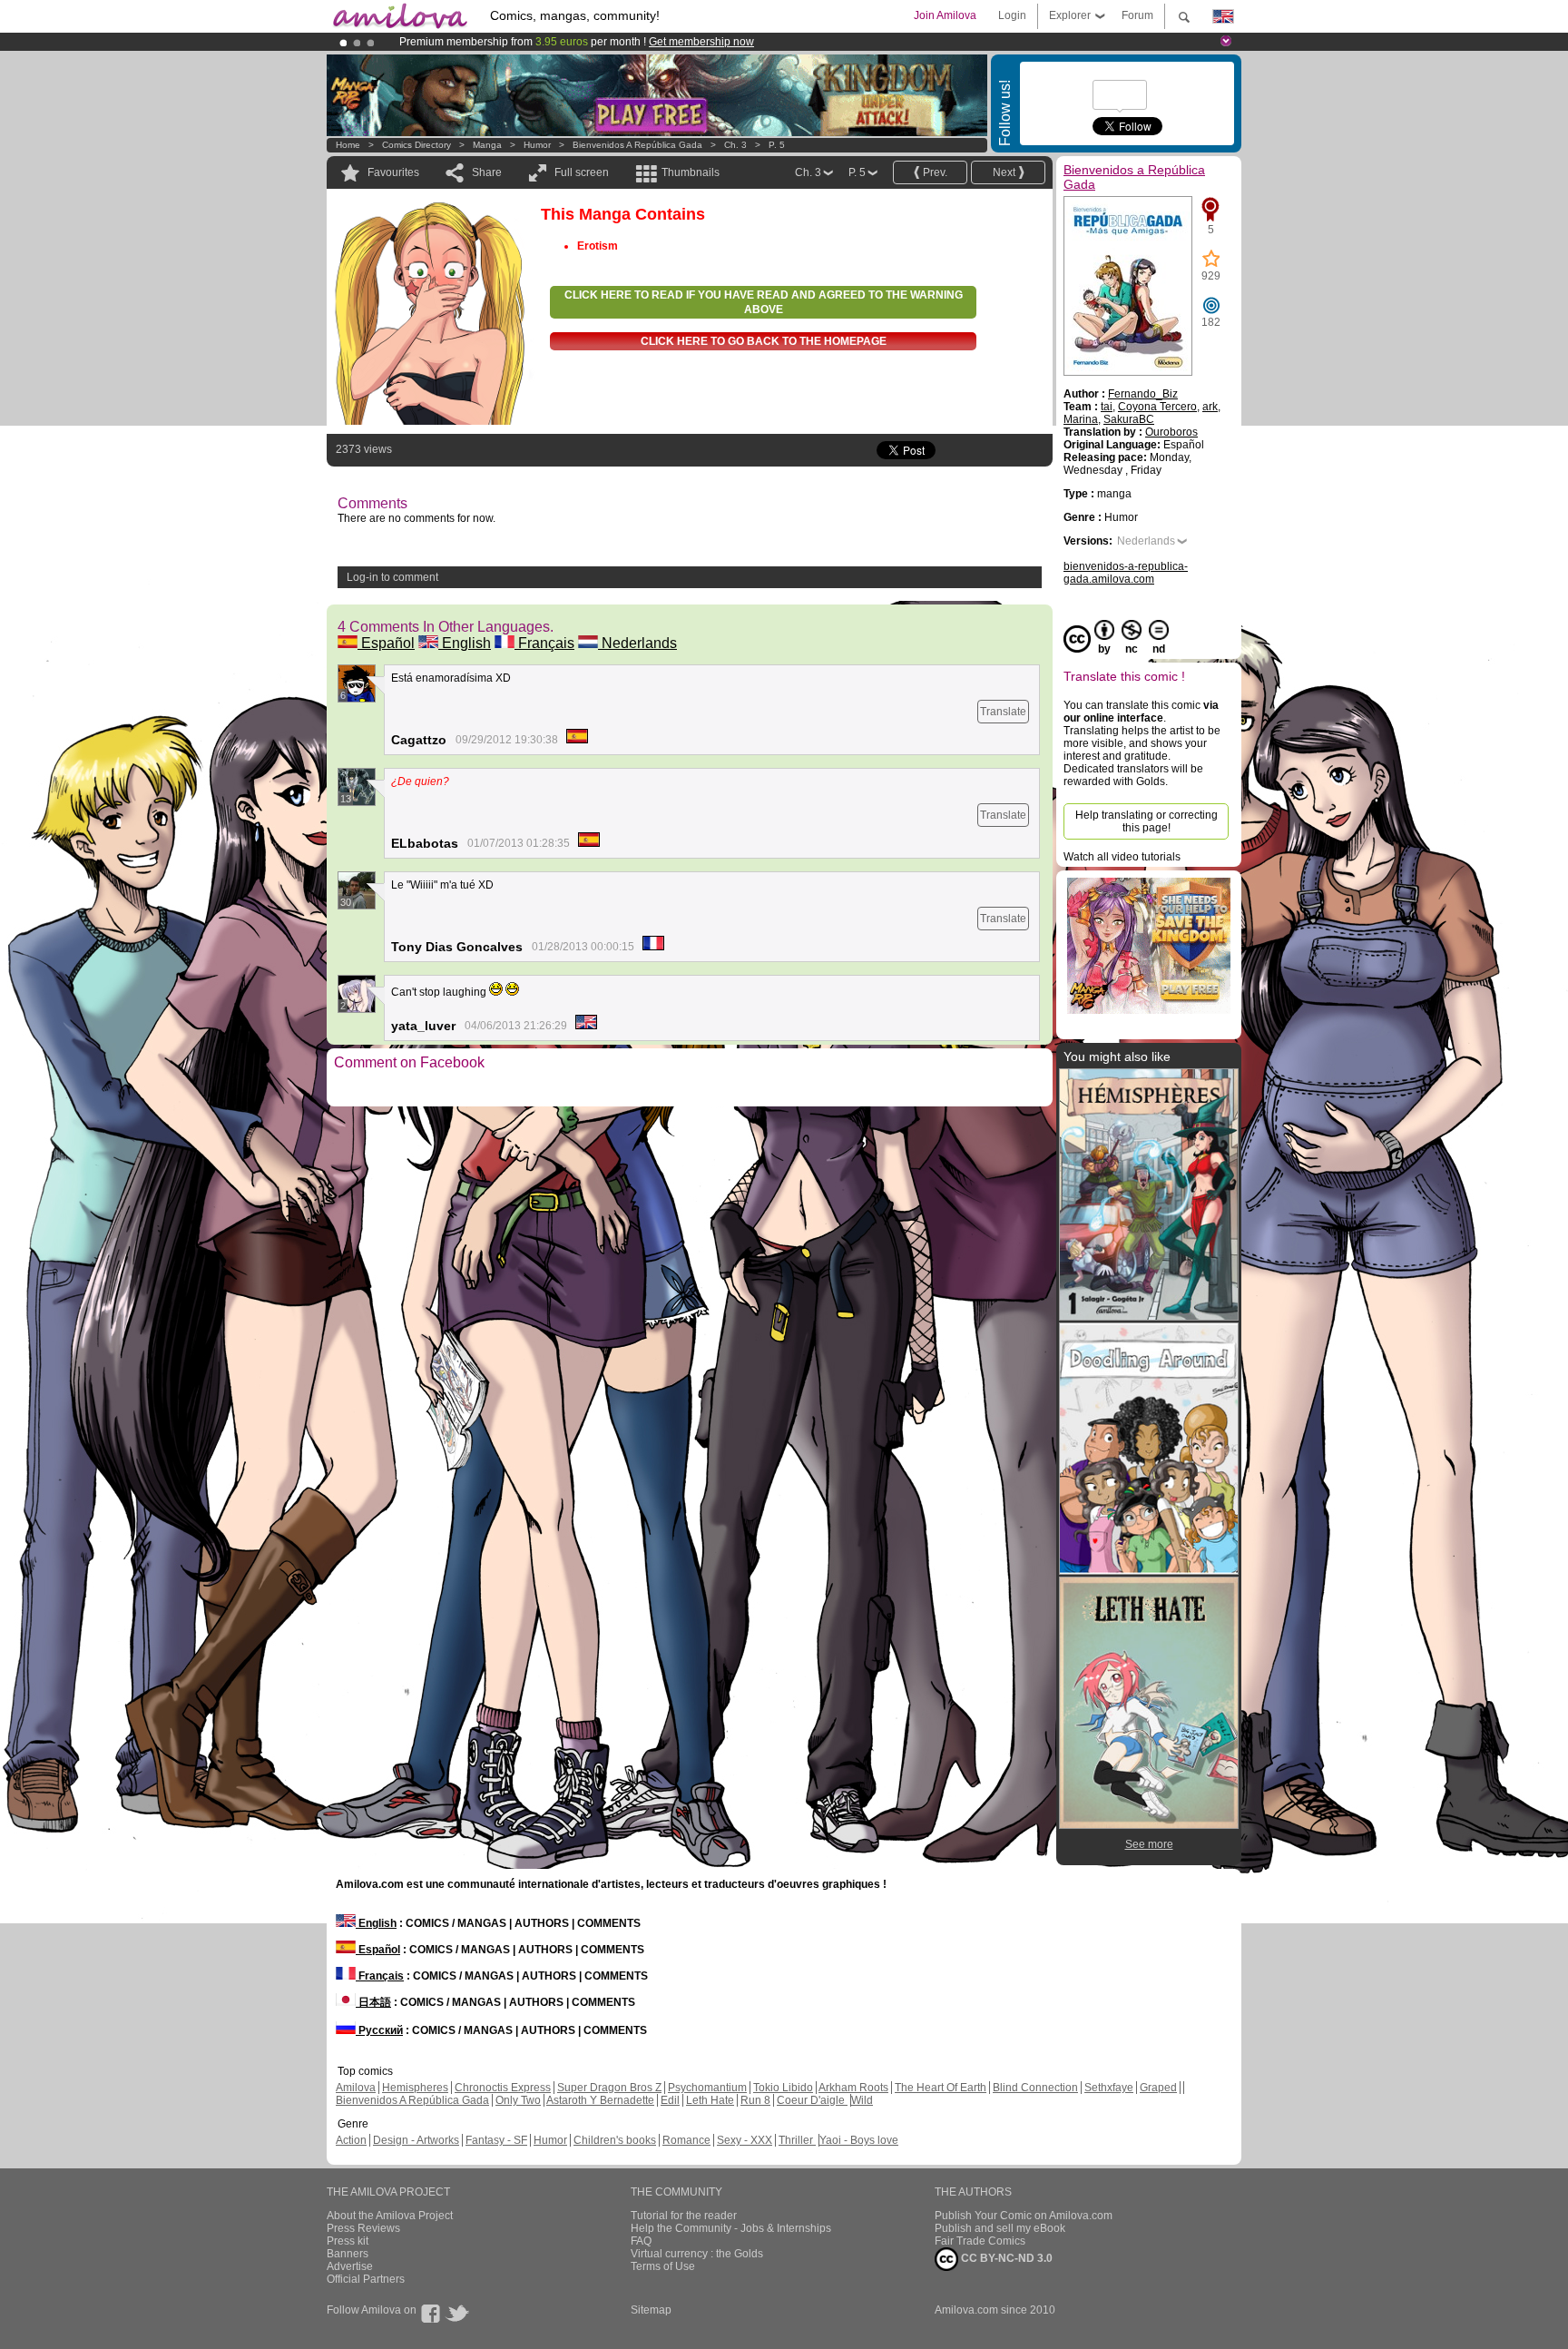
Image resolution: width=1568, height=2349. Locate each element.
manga (487, 145)
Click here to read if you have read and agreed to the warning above (764, 302)
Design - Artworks (416, 2140)
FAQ (641, 2241)
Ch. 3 (735, 145)
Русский (379, 2030)
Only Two (518, 2100)
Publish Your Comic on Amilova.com (1024, 2216)
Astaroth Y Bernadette (600, 2100)
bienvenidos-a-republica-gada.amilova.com (1126, 573)
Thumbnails (691, 172)
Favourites (393, 172)
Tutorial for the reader (684, 2216)
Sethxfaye (1109, 2088)
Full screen (582, 172)
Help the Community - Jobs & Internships (731, 2228)
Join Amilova (945, 15)
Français (544, 643)
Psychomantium (707, 2088)
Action (351, 2140)
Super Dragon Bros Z (609, 2088)
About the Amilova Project (390, 2216)
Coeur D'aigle (812, 2100)
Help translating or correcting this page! (1147, 821)
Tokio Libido (783, 2088)
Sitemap (651, 2310)
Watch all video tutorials (1122, 857)
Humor (537, 145)
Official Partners (366, 2279)
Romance (686, 2140)
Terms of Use (663, 2266)
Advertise (350, 2266)
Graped (1158, 2088)
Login (1012, 15)
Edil (670, 2100)
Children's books (615, 2140)
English (465, 643)
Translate (1003, 712)
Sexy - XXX (745, 2140)
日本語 (373, 2002)
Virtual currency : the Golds (697, 2254)
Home (348, 145)
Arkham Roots (853, 2088)
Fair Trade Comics (980, 2241)
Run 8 (755, 2100)
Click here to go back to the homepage (764, 341)
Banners (348, 2254)
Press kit (348, 2241)
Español (386, 643)
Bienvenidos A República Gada (412, 2100)
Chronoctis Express (503, 2088)
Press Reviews (363, 2228)
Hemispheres (415, 2088)
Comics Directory (416, 145)
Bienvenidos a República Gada (637, 145)
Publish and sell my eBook (1000, 2228)
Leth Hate (710, 2100)
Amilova (356, 2088)
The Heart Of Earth (941, 2088)
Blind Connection (1035, 2088)
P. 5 (777, 145)
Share (487, 172)
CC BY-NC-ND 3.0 (1005, 2258)
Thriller (797, 2140)
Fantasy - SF (496, 2140)
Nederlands (637, 643)
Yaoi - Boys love (859, 2140)
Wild (862, 2100)
